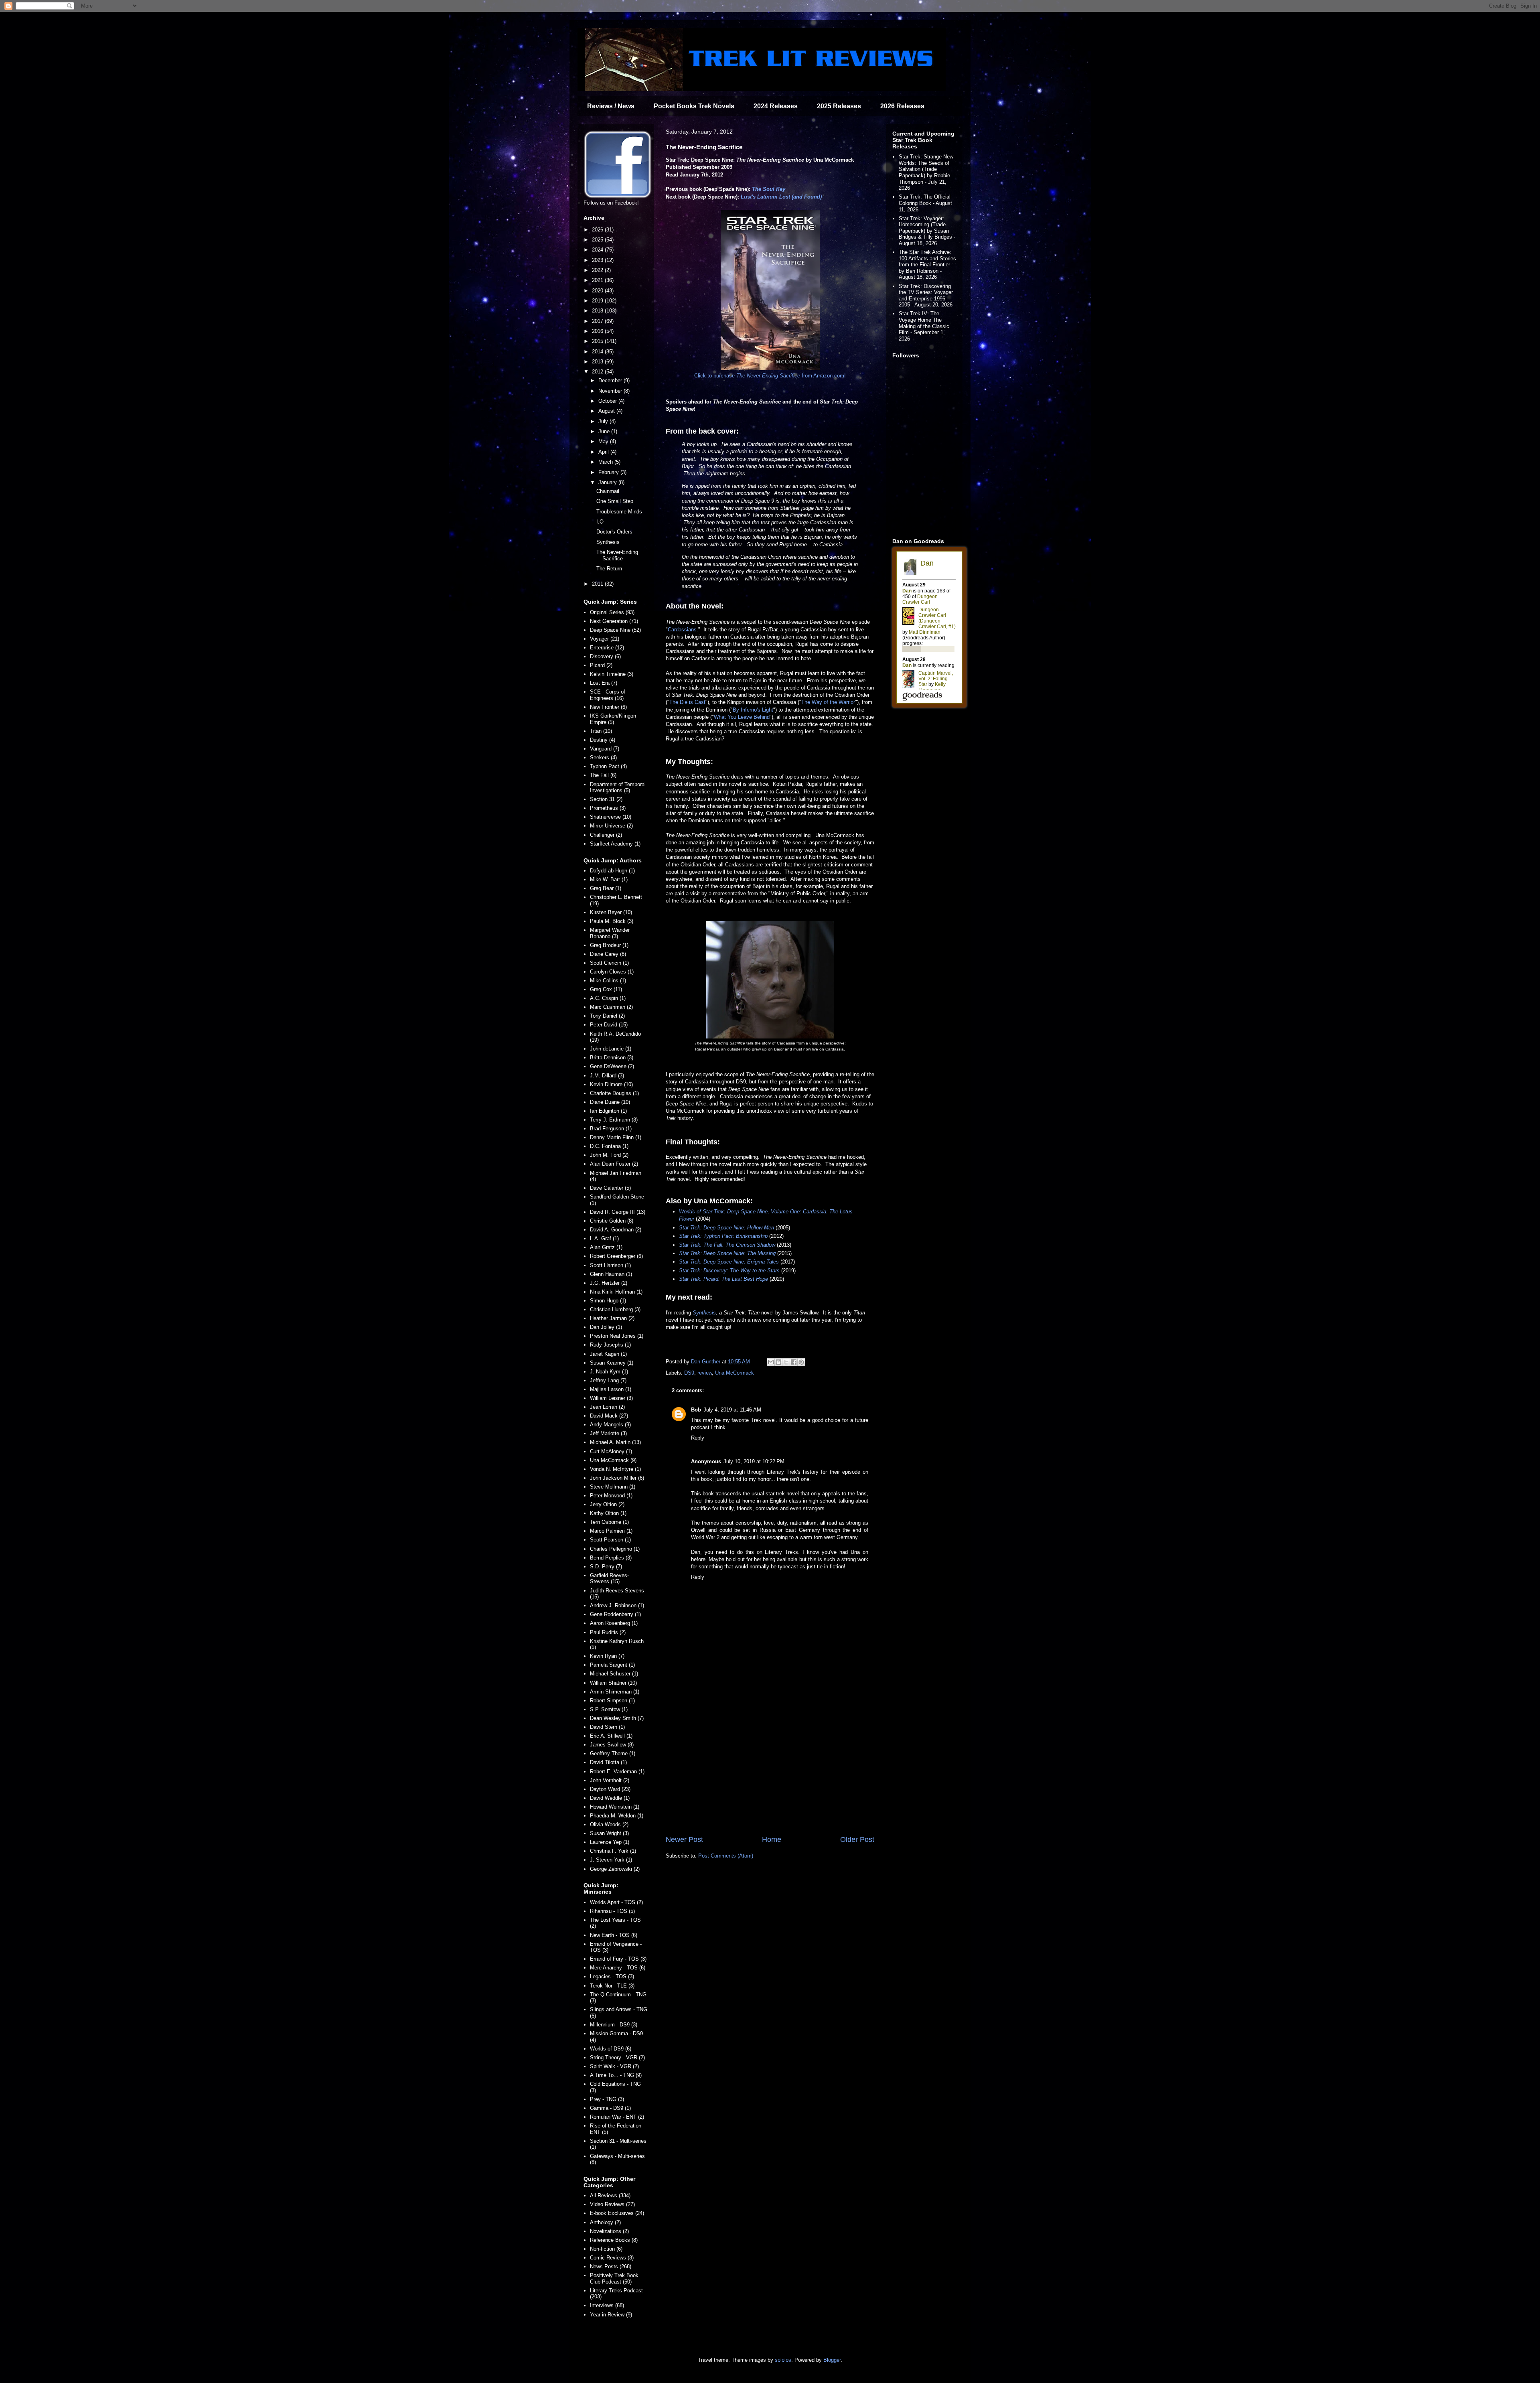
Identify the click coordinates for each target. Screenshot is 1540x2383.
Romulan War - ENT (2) (617, 2117)
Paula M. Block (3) (612, 921)
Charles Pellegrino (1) (615, 1549)
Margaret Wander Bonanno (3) (610, 933)
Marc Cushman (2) (611, 1007)
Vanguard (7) (605, 749)
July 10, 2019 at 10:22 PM (754, 1461)
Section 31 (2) (606, 799)
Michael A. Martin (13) (615, 1442)
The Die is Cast (687, 702)
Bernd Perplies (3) (611, 1558)
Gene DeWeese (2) (612, 1066)
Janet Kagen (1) (608, 1354)
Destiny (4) (603, 740)
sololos (783, 2360)
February (609, 472)
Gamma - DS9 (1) (610, 2108)
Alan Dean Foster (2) (614, 1164)
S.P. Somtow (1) (609, 1709)
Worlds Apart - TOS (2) (616, 1902)
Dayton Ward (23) (610, 1789)
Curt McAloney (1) (611, 1451)
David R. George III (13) (618, 1212)
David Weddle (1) (610, 1798)
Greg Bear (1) (606, 888)
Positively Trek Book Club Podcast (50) (614, 2279)
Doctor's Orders (614, 532)
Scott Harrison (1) (610, 1265)
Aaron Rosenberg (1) (614, 1623)
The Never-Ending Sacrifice (617, 555)
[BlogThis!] (778, 1362)
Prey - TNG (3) (607, 2099)
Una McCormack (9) (613, 1460)
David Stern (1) (607, 1727)
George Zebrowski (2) (615, 1869)
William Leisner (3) (611, 1398)
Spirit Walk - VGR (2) (614, 2066)
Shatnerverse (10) (611, 817)
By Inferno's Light (753, 710)
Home (772, 1839)
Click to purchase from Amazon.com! (770, 376)
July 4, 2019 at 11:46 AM (732, 1410)
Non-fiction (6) (606, 2249)
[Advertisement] (770, 1768)
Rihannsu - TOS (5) (612, 1911)
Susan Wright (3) (609, 1833)
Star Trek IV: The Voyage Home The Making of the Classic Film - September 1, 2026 (924, 326)
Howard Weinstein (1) (615, 1807)
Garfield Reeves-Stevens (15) (609, 1579)
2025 (598, 240)
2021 (598, 280)
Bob (696, 1410)
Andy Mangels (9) (610, 1425)
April (604, 452)
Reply (698, 1438)
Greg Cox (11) (606, 989)
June (605, 431)
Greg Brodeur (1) (609, 945)
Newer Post (684, 1839)
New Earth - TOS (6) (614, 1935)
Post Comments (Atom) (726, 1856)
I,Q (600, 522)
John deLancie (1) (611, 1049)
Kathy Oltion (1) (608, 1513)
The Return (609, 569)
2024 (598, 250)
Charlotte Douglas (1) (614, 1093)
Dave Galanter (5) (610, 1188)
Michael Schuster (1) (614, 1674)
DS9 (689, 1373)
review (705, 1373)
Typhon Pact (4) (608, 766)
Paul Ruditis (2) (608, 1632)
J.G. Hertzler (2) (609, 1283)
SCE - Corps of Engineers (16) (608, 695)
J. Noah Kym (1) (609, 1372)
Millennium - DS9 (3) (614, 2025)
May (604, 441)
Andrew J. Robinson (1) (617, 1605)
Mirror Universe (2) (611, 826)
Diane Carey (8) (608, 954)
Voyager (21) (605, 639)
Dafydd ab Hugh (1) (612, 871)
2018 (598, 311)
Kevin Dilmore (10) (611, 1084)
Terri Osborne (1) (609, 1522)
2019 (598, 301)
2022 (598, 270)
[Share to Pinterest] (801, 1362)
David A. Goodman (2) (616, 1230)
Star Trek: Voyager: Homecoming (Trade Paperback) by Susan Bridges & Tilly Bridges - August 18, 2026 (927, 231)
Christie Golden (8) (612, 1221)
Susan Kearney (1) (612, 1363)
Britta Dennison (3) (612, 1058)
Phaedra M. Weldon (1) (617, 1816)
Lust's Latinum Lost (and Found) (781, 197)
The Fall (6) (603, 775)
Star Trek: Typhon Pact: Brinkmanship (723, 1236)
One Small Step (615, 501)
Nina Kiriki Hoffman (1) (616, 1292)
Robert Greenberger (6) (616, 1256)
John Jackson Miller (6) (617, 1478)
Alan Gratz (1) (606, 1247)
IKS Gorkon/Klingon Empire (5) (613, 719)
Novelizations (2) (609, 2231)
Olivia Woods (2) (609, 1824)
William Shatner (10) (613, 1683)
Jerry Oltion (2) (607, 1504)
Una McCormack (735, 1373)
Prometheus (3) (608, 808)
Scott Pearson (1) (610, 1540)
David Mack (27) (609, 1416)
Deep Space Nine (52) (615, 630)
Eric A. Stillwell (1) (611, 1736)
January (608, 482)
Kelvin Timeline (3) (612, 674)
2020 (598, 291)
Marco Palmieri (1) (611, 1531)
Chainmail (608, 491)
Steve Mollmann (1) (613, 1487)
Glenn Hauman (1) (611, 1274)
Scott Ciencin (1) (609, 963)
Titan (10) (601, 731)
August (607, 411)
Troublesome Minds (619, 512)
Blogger (832, 2360)
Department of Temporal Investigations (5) (618, 788)
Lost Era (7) (604, 683)
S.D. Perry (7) (606, 1567)
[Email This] (771, 1362)
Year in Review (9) (611, 2315)
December (611, 380)
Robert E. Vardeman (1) (617, 1772)
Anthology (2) (605, 2222)
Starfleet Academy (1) (615, 844)
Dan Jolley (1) (606, 1327)
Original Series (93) (612, 612)
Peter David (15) (609, 1025)
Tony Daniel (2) (607, 1016)
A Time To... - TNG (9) (616, 2075)
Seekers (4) (603, 757)
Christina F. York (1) (613, 1851)
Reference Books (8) (614, 2240)
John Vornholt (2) (610, 1780)
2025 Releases (839, 106)
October (608, 401)
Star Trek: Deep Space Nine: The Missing (727, 1253)
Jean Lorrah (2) (607, 1407)
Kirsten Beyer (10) (611, 912)
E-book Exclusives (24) (617, 2213)
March (606, 462)
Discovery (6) (605, 656)
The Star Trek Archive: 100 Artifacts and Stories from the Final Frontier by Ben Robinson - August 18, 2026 (927, 265)
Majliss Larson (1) (611, 1389)
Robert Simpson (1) (612, 1701)
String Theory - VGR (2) (617, 2057)
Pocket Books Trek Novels (694, 106)
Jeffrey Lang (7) (608, 1380)
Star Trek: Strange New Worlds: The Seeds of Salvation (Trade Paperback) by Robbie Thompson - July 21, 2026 (926, 172)
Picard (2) (601, 665)
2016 (598, 331)
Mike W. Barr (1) (609, 879)
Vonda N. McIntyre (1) (615, 1469)
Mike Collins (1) (608, 981)
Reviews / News (611, 106)
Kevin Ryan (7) (607, 1656)
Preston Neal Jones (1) (617, 1336)
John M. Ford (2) (609, 1155)
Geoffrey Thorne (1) (613, 1753)
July (604, 421)
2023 (598, 260)
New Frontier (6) (608, 707)
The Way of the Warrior (828, 702)
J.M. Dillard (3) (607, 1076)
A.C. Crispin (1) (608, 998)
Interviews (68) (607, 2305)
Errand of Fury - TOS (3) (618, 1959)
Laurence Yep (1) (610, 1842)
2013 (598, 362)
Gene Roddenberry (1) (615, 1614)
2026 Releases (902, 106)
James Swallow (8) (612, 1745)
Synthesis (704, 1313)
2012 (598, 372)
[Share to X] (786, 1362)
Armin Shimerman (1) (615, 1692)
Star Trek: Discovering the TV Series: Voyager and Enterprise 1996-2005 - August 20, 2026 (926, 296)
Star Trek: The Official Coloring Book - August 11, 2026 (925, 203)
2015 (598, 341)
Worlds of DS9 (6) (611, 2049)
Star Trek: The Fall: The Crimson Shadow (727, 1245)
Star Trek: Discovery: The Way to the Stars (729, 1271)
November (611, 391)
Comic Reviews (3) (612, 2258)
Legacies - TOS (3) (612, 1976)
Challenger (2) (606, 835)
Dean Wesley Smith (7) (617, 1718)
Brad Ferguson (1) (611, 1129)
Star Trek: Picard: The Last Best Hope (723, 1279)
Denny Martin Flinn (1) (616, 1137)
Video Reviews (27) (612, 2204)
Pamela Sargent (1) (612, 1665)
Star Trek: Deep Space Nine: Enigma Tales (729, 1262)
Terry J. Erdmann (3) (614, 1120)
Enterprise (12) (607, 648)
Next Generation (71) (614, 621)
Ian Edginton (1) (608, 1111)
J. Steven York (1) (611, 1860)
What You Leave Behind (742, 717)
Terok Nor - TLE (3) (612, 1986)
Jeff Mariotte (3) (608, 1433)
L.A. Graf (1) (604, 1238)
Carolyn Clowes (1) (612, 972)
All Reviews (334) (610, 2195)
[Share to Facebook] (794, 1362)
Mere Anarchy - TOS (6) (618, 1968)
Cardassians (682, 630)
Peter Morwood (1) (611, 1496)
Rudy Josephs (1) (610, 1345)
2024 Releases (776, 106)
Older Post (857, 1839)
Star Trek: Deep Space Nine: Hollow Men (726, 1228)
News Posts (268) (611, 2266)
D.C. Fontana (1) (609, 1146)
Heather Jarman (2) (612, 1318)
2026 (598, 230)
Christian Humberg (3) (615, 1309)
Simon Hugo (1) (608, 1301)
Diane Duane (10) (610, 1102)
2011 (598, 584)
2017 (598, 321)
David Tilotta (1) (608, 1762)
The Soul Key (769, 189)
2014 (598, 352)
